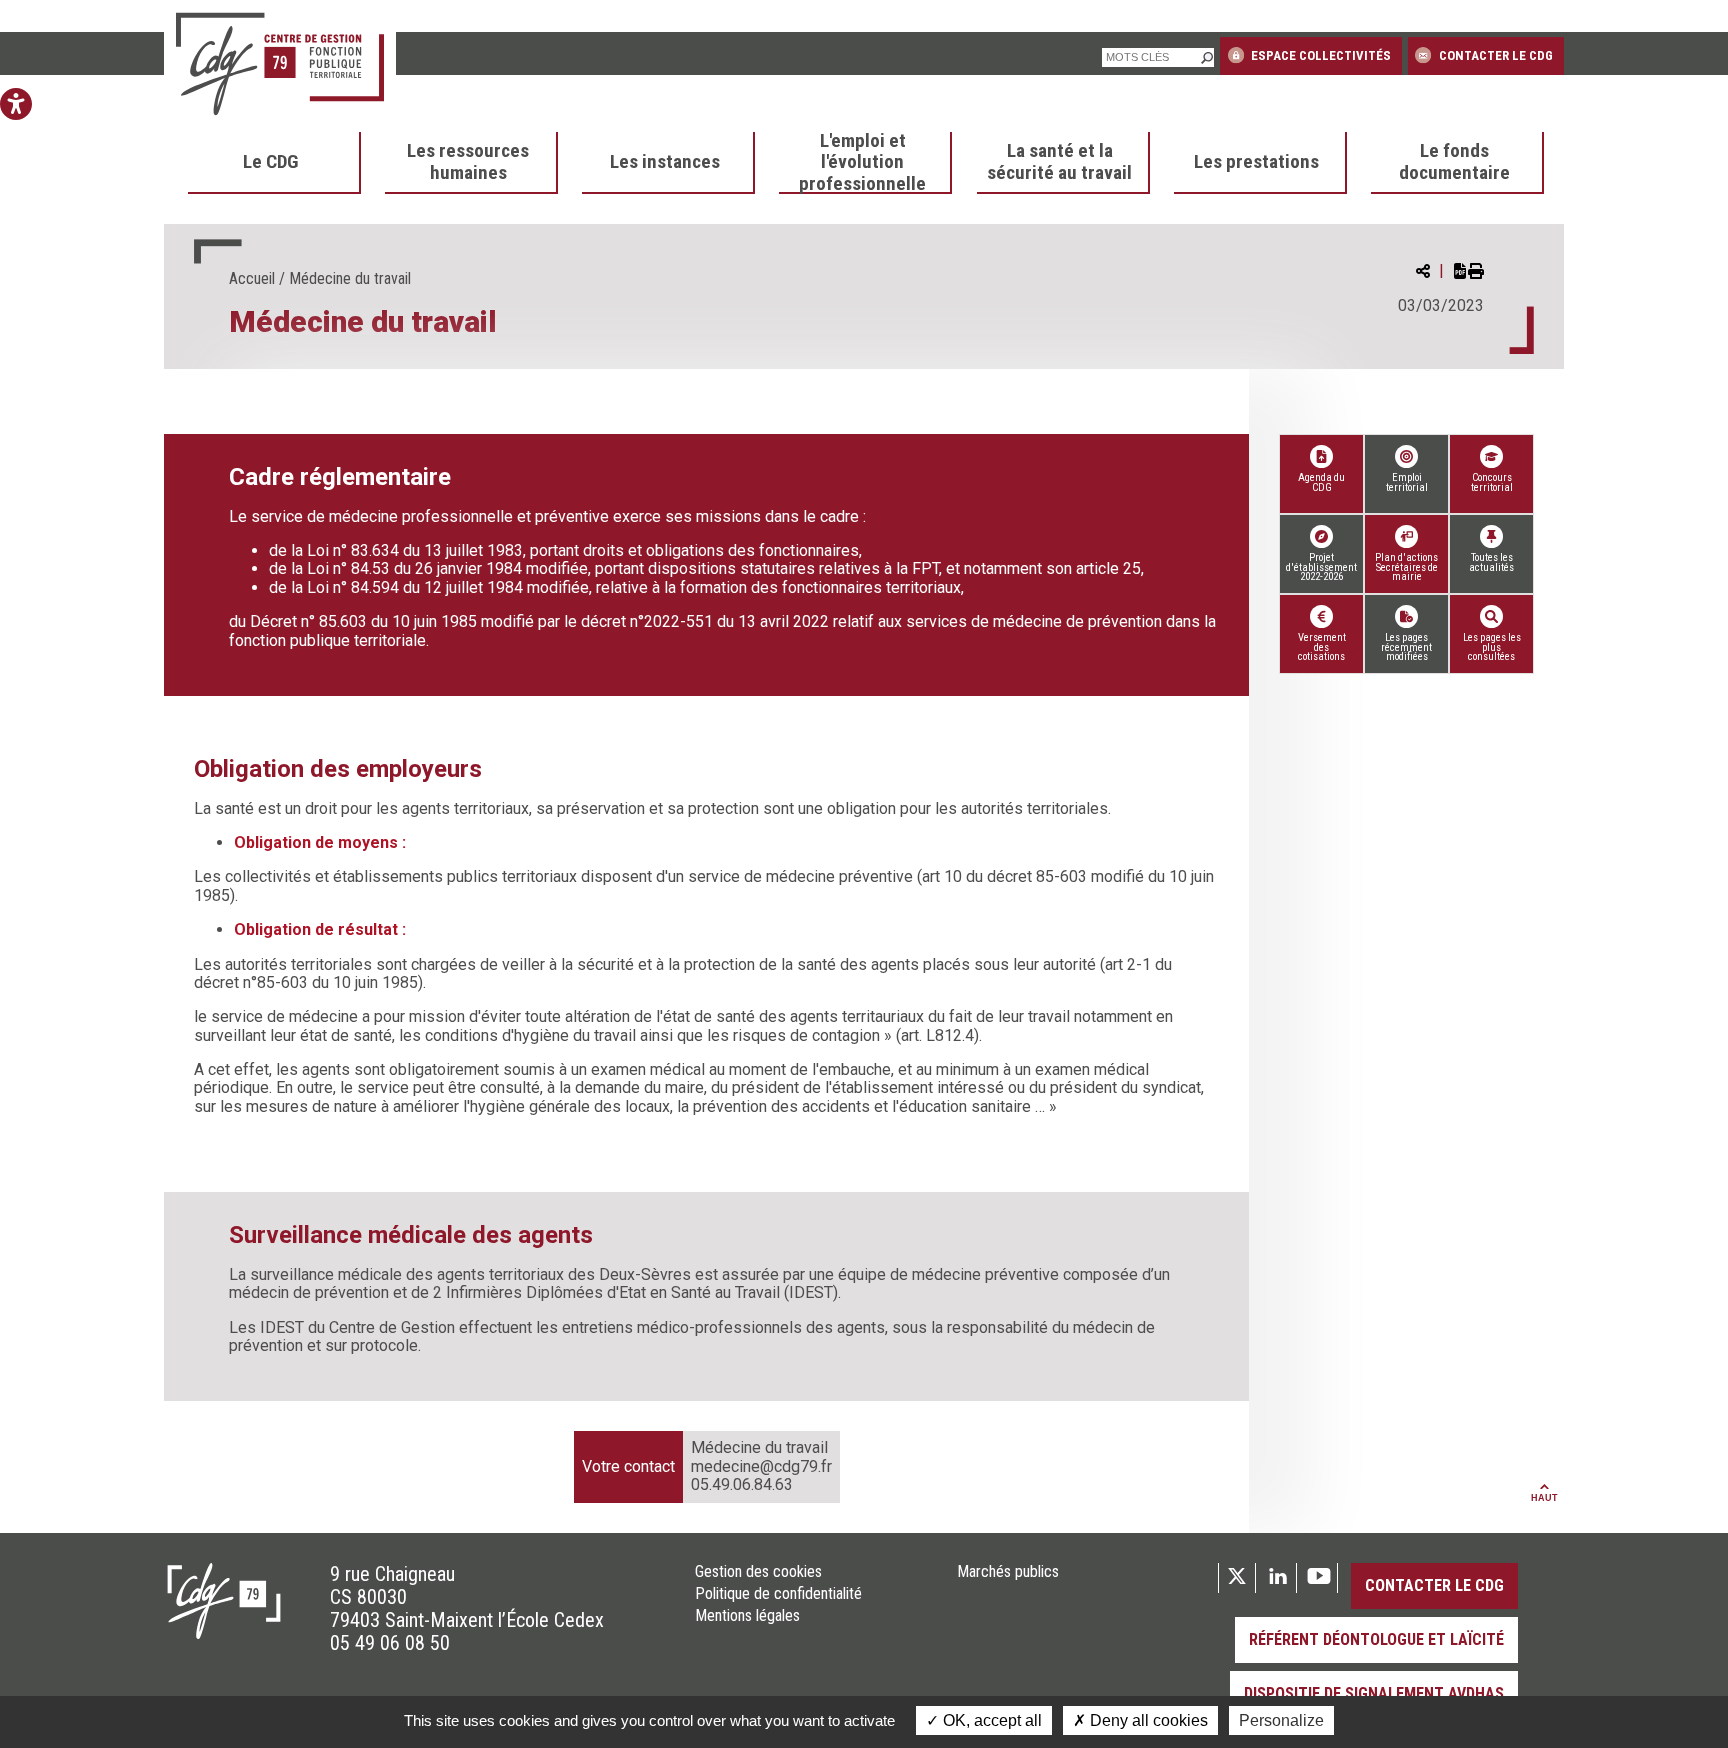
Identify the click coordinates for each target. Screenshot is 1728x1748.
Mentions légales (747, 1616)
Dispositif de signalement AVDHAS (1374, 1693)
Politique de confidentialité (778, 1594)
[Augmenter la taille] (16, 200)
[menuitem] (274, 163)
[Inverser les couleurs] (16, 136)
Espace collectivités (1319, 55)
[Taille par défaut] (16, 232)
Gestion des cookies (758, 1572)
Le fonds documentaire (1454, 162)
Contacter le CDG (1494, 55)
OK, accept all (990, 1720)
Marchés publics (1008, 1572)
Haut (1544, 1498)
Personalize (1281, 1720)
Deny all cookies (1147, 1720)
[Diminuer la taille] (16, 168)
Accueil (252, 278)
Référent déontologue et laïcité (1376, 1639)
